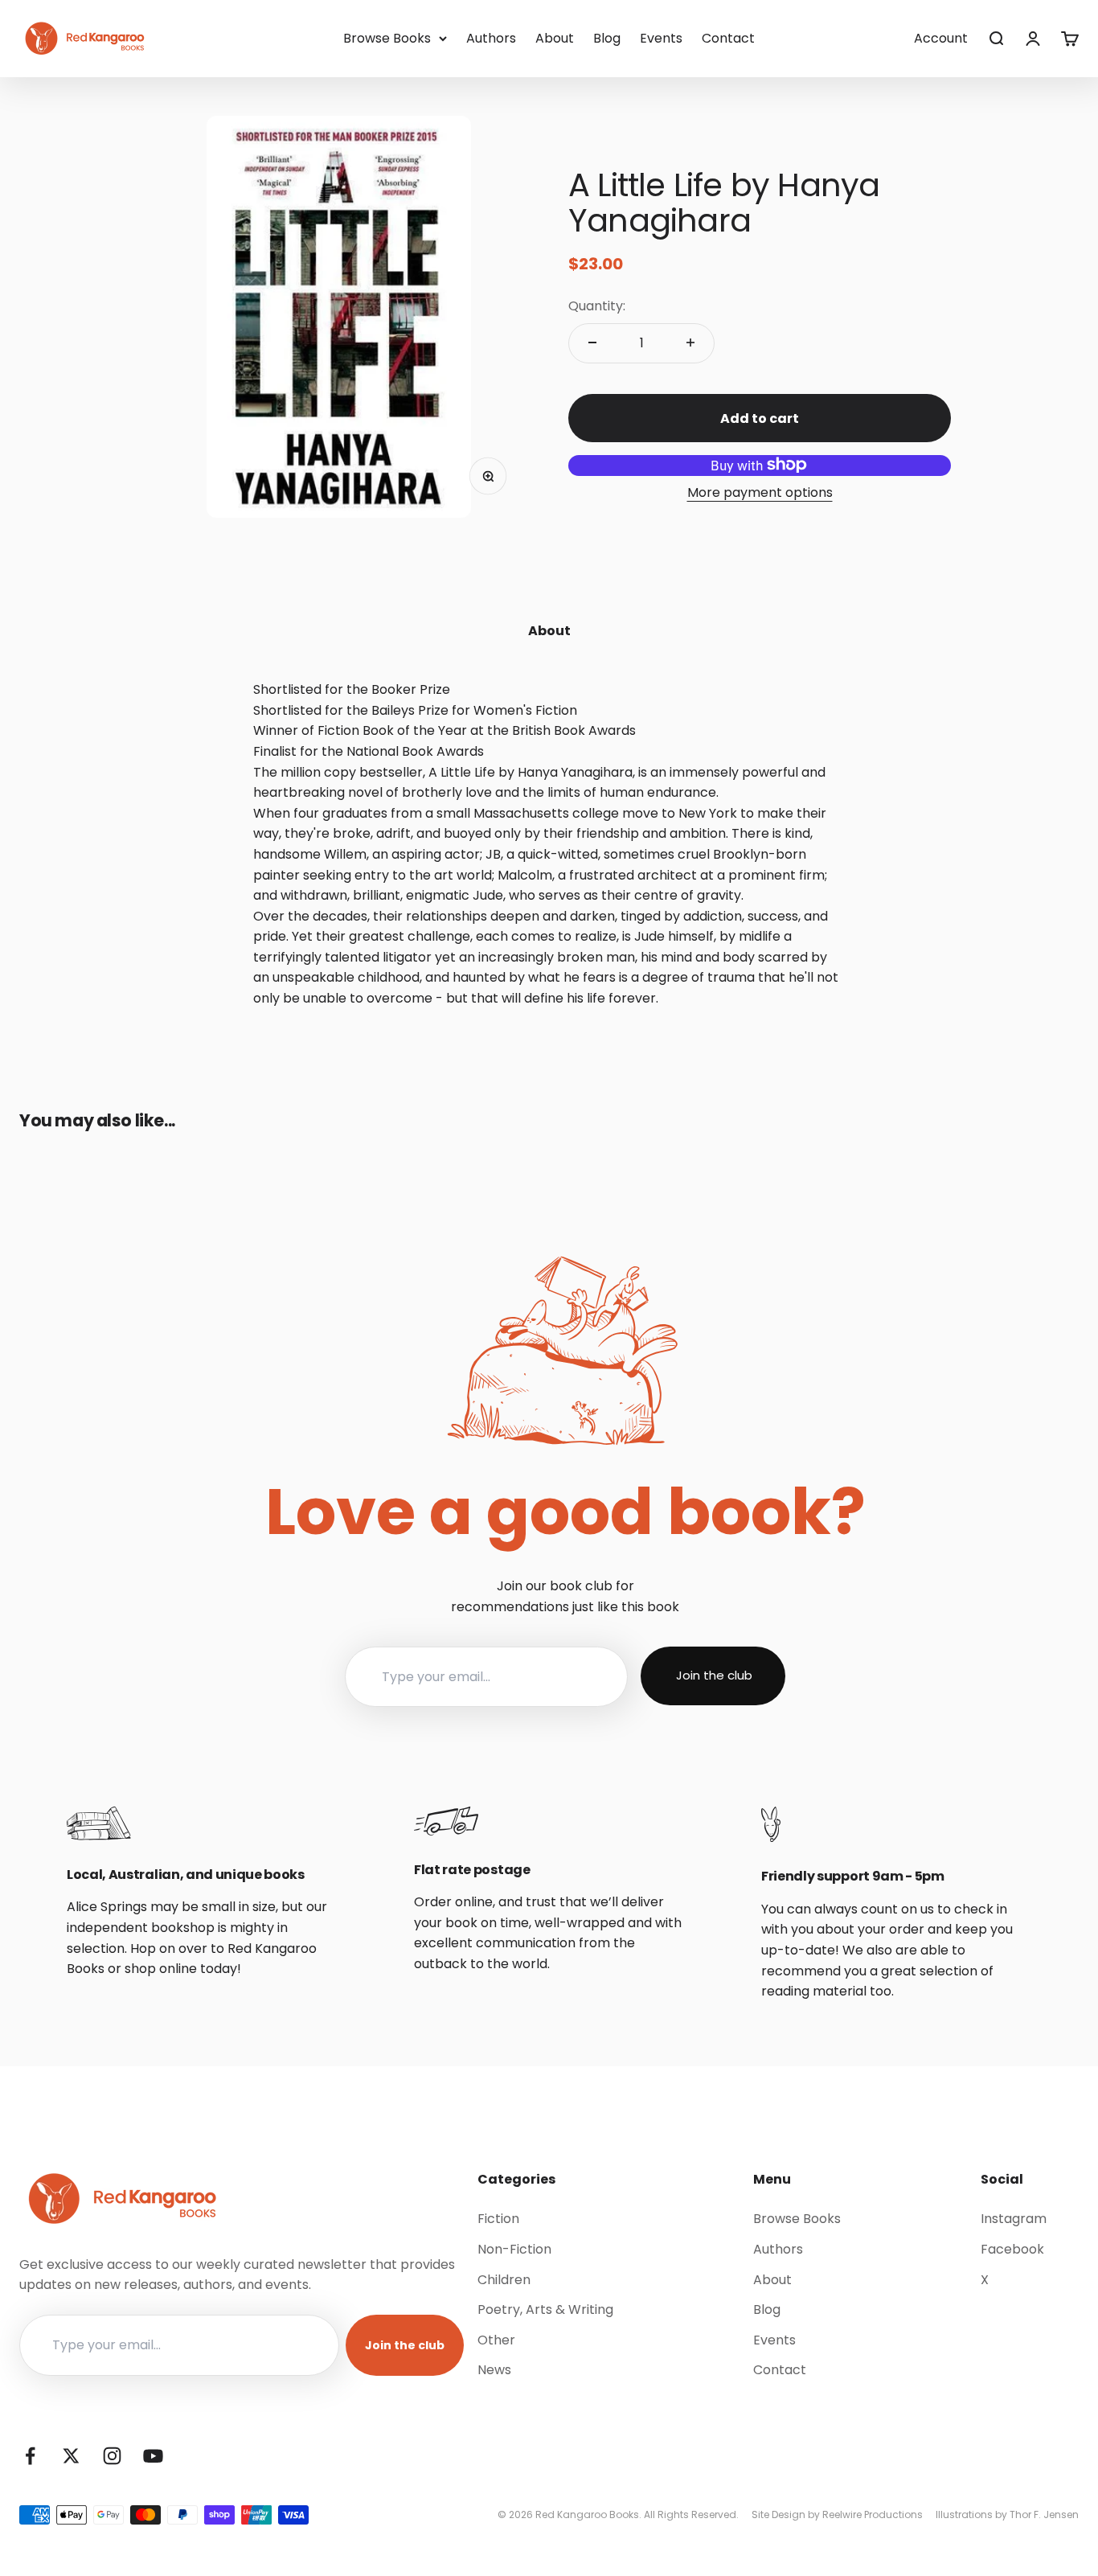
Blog (607, 38)
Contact (728, 38)
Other (496, 2340)
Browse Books (387, 38)
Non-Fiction (514, 2249)
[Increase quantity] (690, 343)
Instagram (1014, 2219)
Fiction (498, 2219)
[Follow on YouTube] (153, 2456)
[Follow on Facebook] (30, 2456)
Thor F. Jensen (1044, 2514)
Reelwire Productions (873, 2514)
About (555, 38)
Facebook (1012, 2249)
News (494, 2370)
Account (941, 38)
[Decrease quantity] (592, 343)
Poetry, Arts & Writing (545, 2309)
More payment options (760, 492)
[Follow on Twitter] (71, 2456)
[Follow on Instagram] (112, 2456)
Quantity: (597, 306)
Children (504, 2280)
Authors (491, 38)
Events (661, 38)
